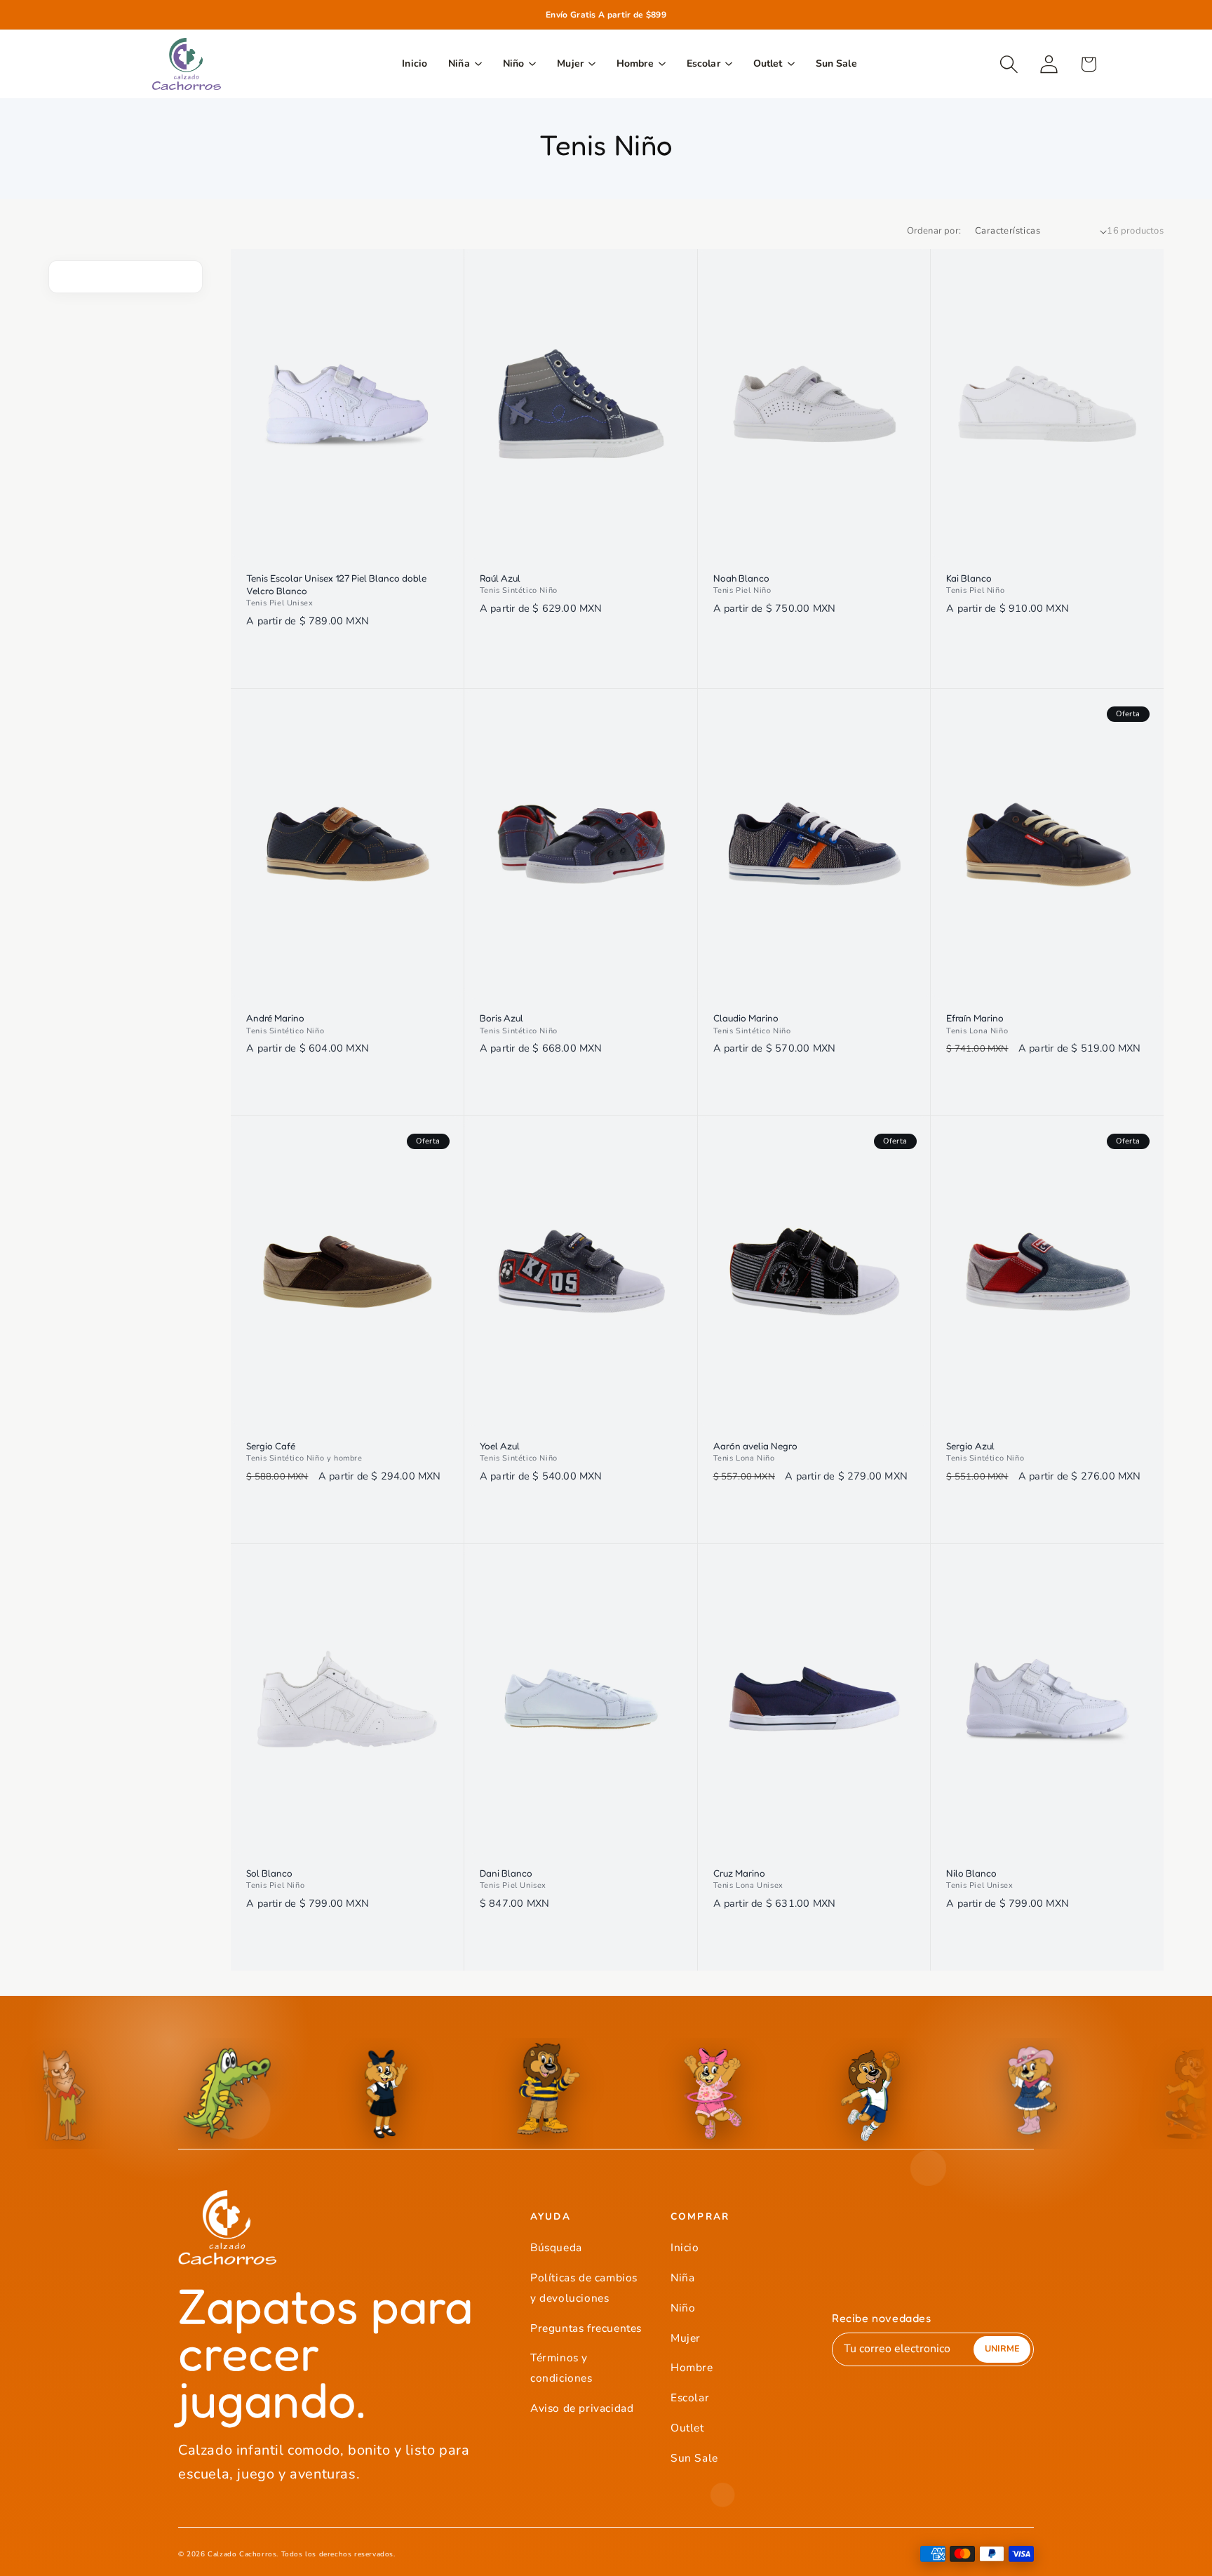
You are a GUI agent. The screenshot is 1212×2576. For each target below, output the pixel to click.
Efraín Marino (975, 1018)
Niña (682, 2278)
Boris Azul (501, 1018)
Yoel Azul (500, 1446)
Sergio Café (271, 1446)
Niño (683, 2308)
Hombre (692, 2367)
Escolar (690, 2397)
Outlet (687, 2428)
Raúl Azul (500, 578)
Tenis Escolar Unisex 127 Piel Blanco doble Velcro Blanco (336, 584)
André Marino (275, 1018)
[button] (1009, 64)
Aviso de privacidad (582, 2408)
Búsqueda (556, 2247)
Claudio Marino (746, 1018)
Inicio (685, 2247)
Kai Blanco (969, 578)
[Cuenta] (1049, 64)
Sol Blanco (269, 1873)
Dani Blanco (506, 1873)
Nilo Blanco (971, 1873)
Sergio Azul (970, 1446)
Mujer (686, 2338)
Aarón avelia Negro (755, 1446)
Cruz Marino (739, 1873)
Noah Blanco (741, 578)
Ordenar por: (934, 231)
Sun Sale (694, 2458)
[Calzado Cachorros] (187, 64)
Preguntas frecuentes (586, 2328)
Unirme (1002, 2348)
